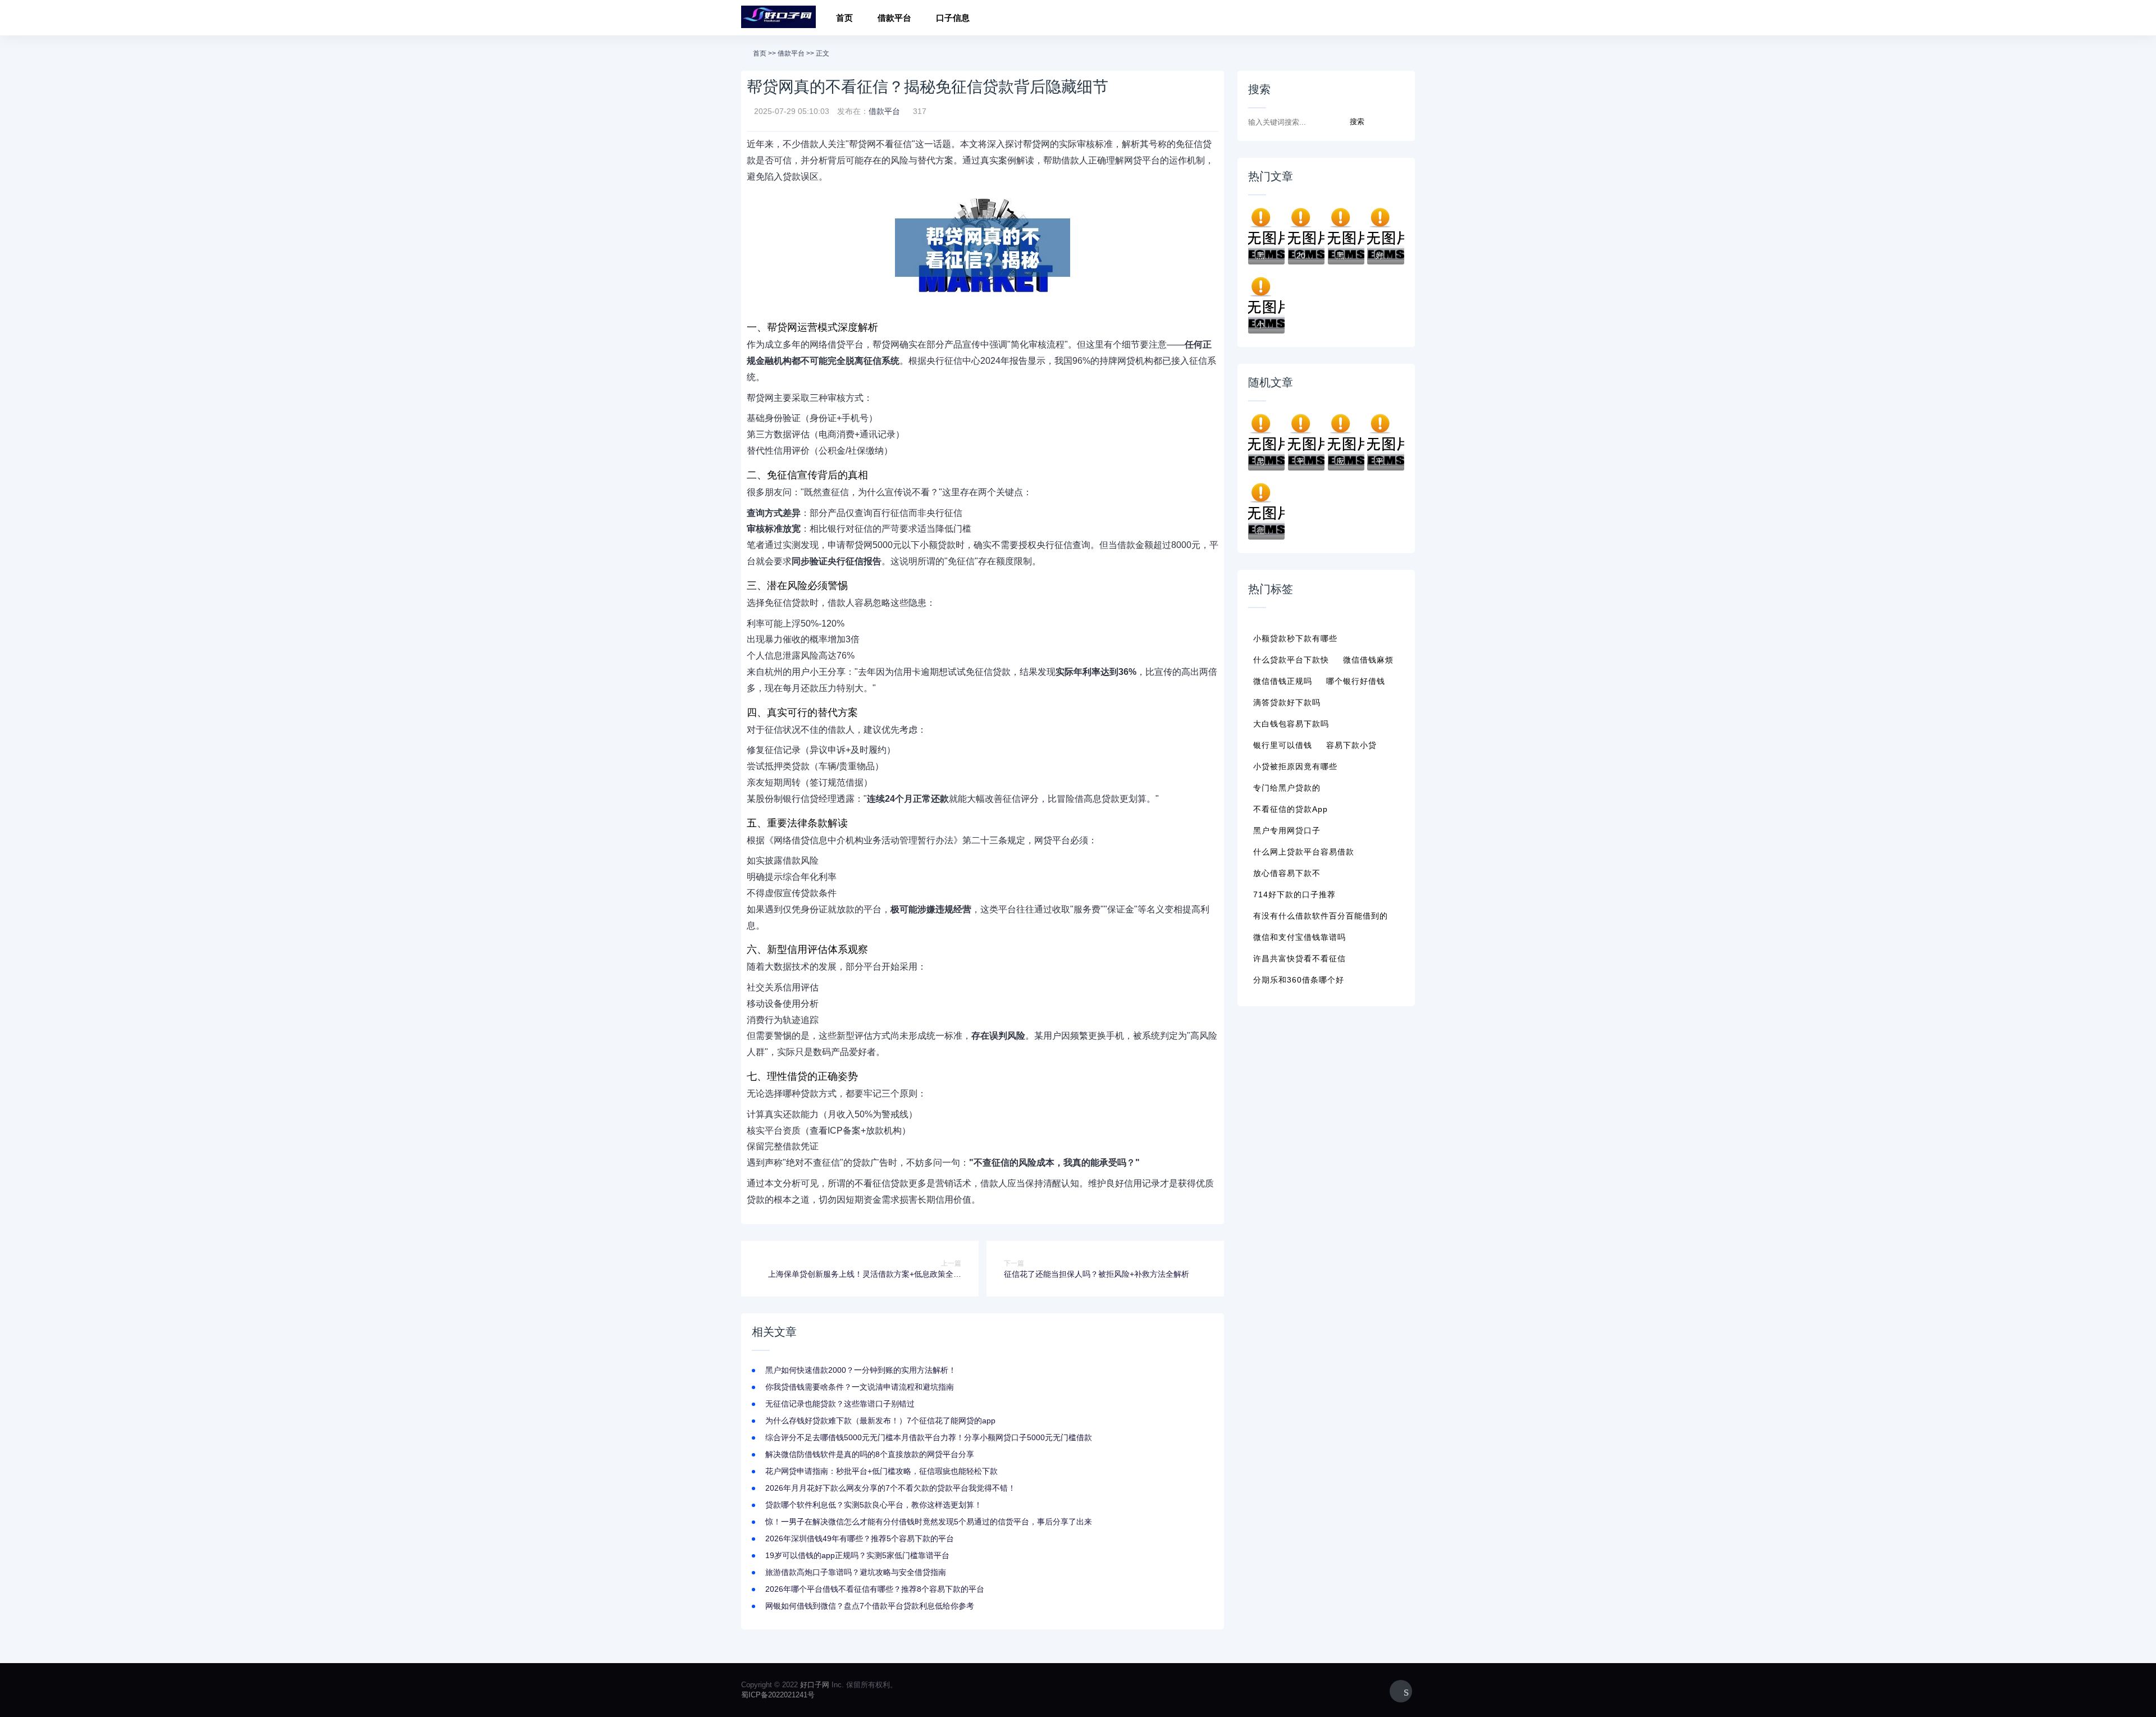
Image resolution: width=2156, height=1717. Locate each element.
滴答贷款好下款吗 (1287, 702)
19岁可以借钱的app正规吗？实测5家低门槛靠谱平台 (857, 1555)
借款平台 (894, 18)
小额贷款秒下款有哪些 (1295, 638)
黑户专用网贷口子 (1287, 830)
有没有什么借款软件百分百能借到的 (1321, 916)
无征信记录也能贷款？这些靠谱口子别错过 (840, 1404)
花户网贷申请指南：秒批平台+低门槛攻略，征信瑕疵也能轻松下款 (881, 1471)
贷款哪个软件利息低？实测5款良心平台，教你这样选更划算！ (874, 1505)
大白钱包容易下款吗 (1291, 724)
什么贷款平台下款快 (1291, 660)
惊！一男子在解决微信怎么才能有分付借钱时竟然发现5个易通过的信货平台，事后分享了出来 (929, 1522)
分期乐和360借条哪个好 (1299, 980)
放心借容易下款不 (1287, 873)
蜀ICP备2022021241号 (778, 1695)
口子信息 (953, 18)
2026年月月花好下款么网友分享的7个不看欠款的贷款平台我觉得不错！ (890, 1488)
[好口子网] (778, 18)
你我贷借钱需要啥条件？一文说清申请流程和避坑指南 (860, 1387)
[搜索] (1403, 19)
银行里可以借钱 (1283, 745)
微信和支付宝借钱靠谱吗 (1299, 937)
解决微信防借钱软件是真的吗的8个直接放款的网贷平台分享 (870, 1454)
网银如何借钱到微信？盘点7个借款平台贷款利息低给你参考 (870, 1606)
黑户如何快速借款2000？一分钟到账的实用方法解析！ (861, 1370)
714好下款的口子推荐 (1294, 894)
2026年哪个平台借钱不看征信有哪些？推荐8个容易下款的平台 (875, 1589)
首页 (844, 18)
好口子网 (815, 1685)
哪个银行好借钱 (1356, 681)
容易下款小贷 (1351, 745)
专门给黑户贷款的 (1287, 788)
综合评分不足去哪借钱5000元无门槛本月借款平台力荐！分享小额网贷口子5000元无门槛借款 (929, 1437)
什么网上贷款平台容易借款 (1304, 852)
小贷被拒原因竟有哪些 (1295, 766)
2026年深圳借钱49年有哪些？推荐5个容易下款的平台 (860, 1538)
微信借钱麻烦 (1368, 660)
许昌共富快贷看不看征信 (1299, 958)
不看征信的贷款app (1291, 809)
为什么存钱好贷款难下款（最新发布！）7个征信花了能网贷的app (880, 1421)
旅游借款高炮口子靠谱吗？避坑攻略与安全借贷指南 (856, 1572)
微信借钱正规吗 (1283, 681)
